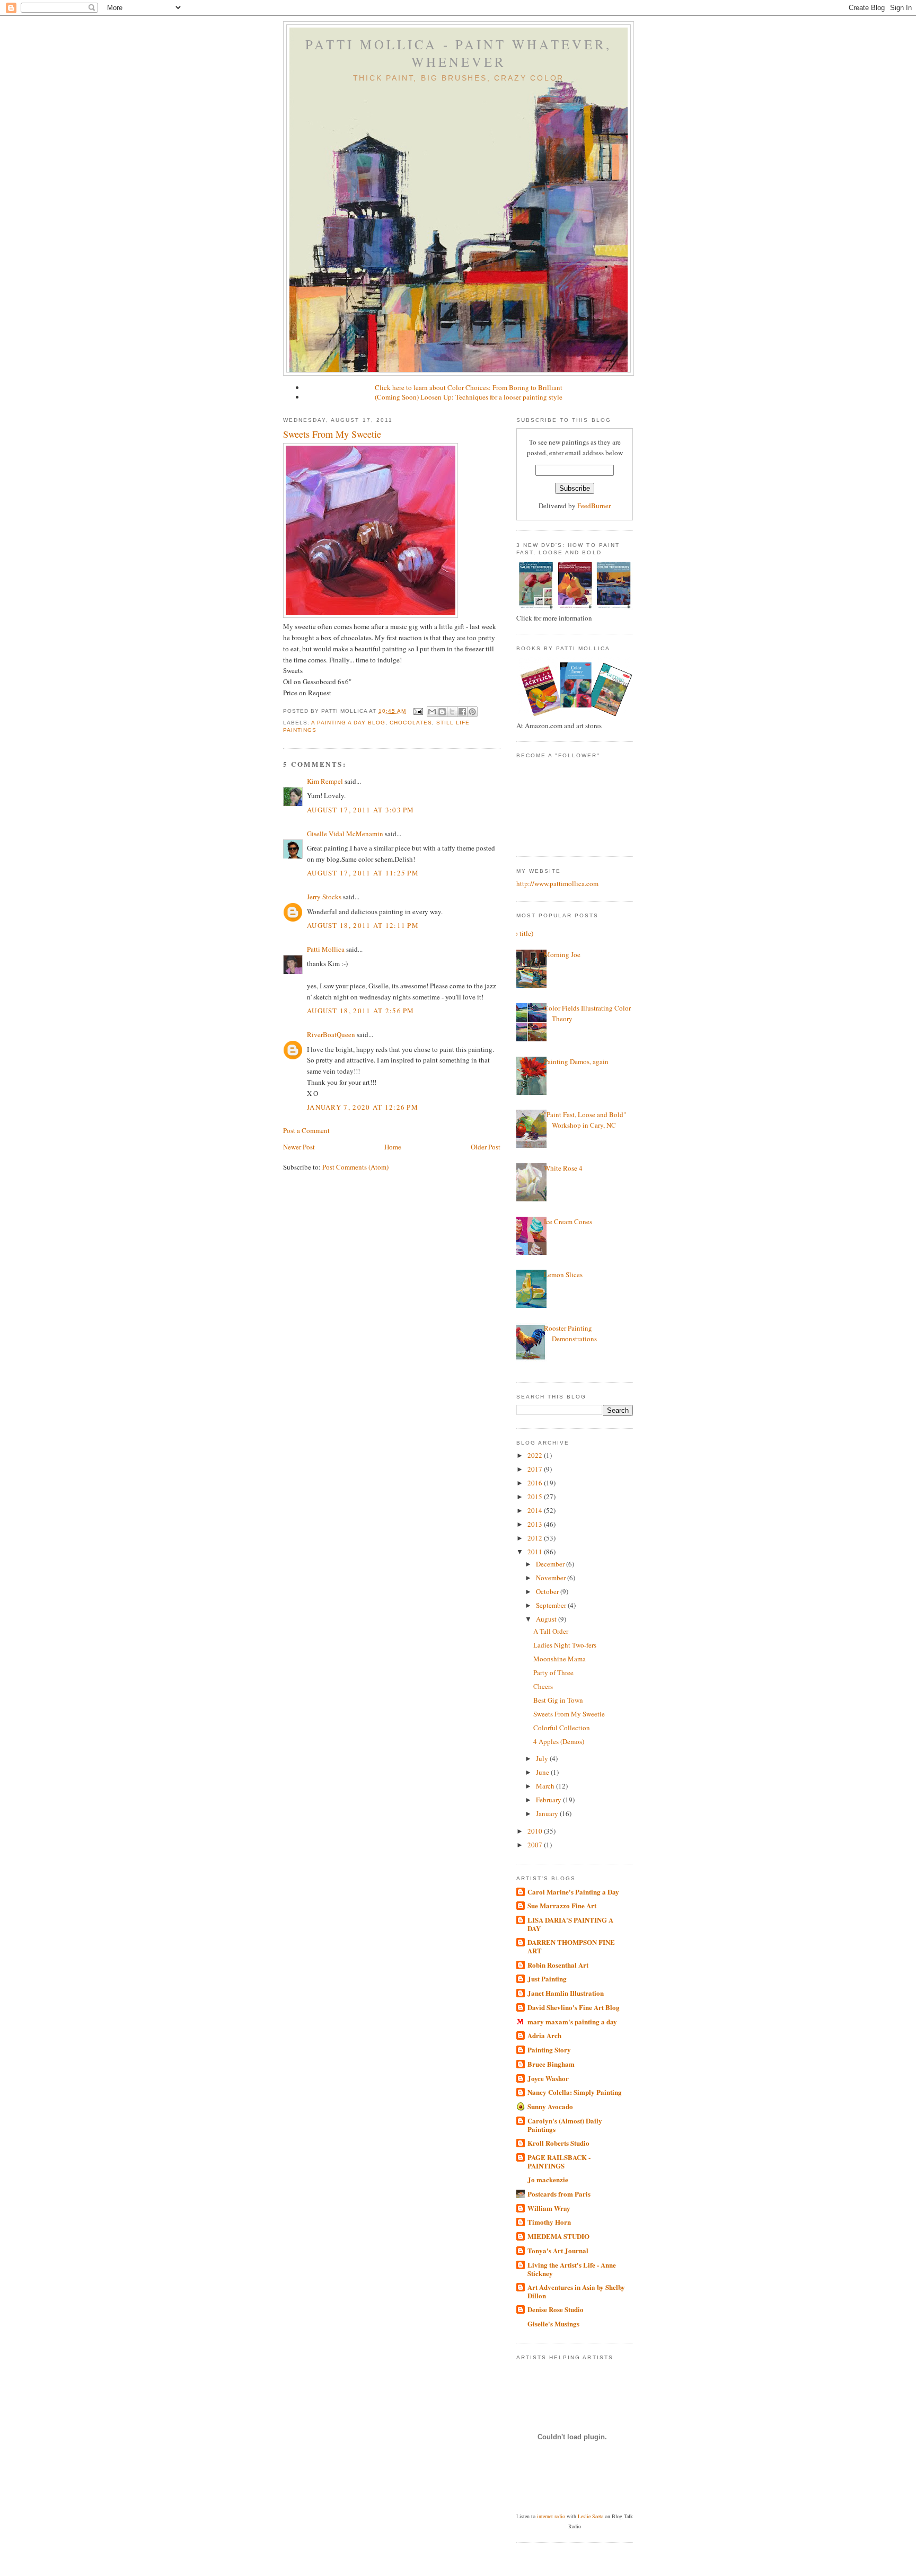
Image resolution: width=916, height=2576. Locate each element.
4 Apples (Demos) (559, 1741)
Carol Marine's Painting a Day (573, 1892)
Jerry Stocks (324, 897)
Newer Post (299, 1147)
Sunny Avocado (550, 2106)
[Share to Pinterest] (472, 712)
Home (393, 1147)
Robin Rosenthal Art (558, 1965)
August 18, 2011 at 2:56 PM (361, 1011)
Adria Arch (544, 2035)
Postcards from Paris (559, 2194)
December (551, 1564)
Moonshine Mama (560, 1659)
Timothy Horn (549, 2222)
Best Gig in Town (558, 1700)
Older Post (486, 1147)
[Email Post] (418, 711)
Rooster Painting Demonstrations (570, 1333)
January (548, 1813)
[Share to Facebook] (462, 712)
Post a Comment (306, 1130)
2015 (536, 1497)
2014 (536, 1510)
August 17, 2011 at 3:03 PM (361, 810)
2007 (536, 1845)
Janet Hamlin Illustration (566, 1993)
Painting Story (549, 2050)
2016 (536, 1483)
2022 (536, 1455)
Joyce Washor (548, 2078)
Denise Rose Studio (556, 2309)
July (543, 1758)
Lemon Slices (563, 1274)
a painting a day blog (348, 723)
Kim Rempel (325, 781)
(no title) (521, 933)
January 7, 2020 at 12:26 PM (363, 1107)
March (546, 1786)
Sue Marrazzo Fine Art (562, 1905)
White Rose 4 (563, 1168)
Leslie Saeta (591, 2516)
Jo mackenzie (548, 2179)
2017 (536, 1469)
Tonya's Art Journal (558, 2250)
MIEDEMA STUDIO (558, 2236)
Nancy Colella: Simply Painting (575, 2092)
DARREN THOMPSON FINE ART (571, 1946)
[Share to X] (452, 712)
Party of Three (553, 1672)
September (552, 1605)
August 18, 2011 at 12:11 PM (363, 925)
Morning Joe (562, 954)
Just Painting (547, 1979)
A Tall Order (551, 1631)
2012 (536, 1538)
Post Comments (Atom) (355, 1167)
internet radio (551, 2516)
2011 (536, 1552)
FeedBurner (594, 506)
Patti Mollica (326, 949)
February (549, 1800)
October (548, 1591)
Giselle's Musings (553, 2323)
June (543, 1772)
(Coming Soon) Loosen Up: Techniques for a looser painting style (469, 397)
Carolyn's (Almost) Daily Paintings (565, 2125)
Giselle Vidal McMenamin (345, 834)
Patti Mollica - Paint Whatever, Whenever (458, 53)
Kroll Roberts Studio (558, 2143)
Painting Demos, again (576, 1061)
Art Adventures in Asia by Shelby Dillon (576, 2291)
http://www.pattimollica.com (557, 883)
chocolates (411, 723)
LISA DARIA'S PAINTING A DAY (570, 1924)
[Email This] (432, 712)
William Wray (549, 2208)
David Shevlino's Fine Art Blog (574, 2007)
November (552, 1578)
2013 (536, 1524)
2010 (536, 1831)
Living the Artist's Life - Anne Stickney (572, 2269)
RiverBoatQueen (331, 1034)
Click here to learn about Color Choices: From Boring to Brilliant (469, 387)
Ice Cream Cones (568, 1221)
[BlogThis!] (442, 712)
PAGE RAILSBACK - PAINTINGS (559, 2161)
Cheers (543, 1686)
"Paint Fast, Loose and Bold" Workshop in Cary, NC (585, 1120)
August (547, 1619)
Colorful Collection (562, 1728)
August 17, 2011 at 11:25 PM (363, 873)
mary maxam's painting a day (572, 2021)
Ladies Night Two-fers (565, 1645)
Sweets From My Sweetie (332, 434)
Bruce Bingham (551, 2064)
